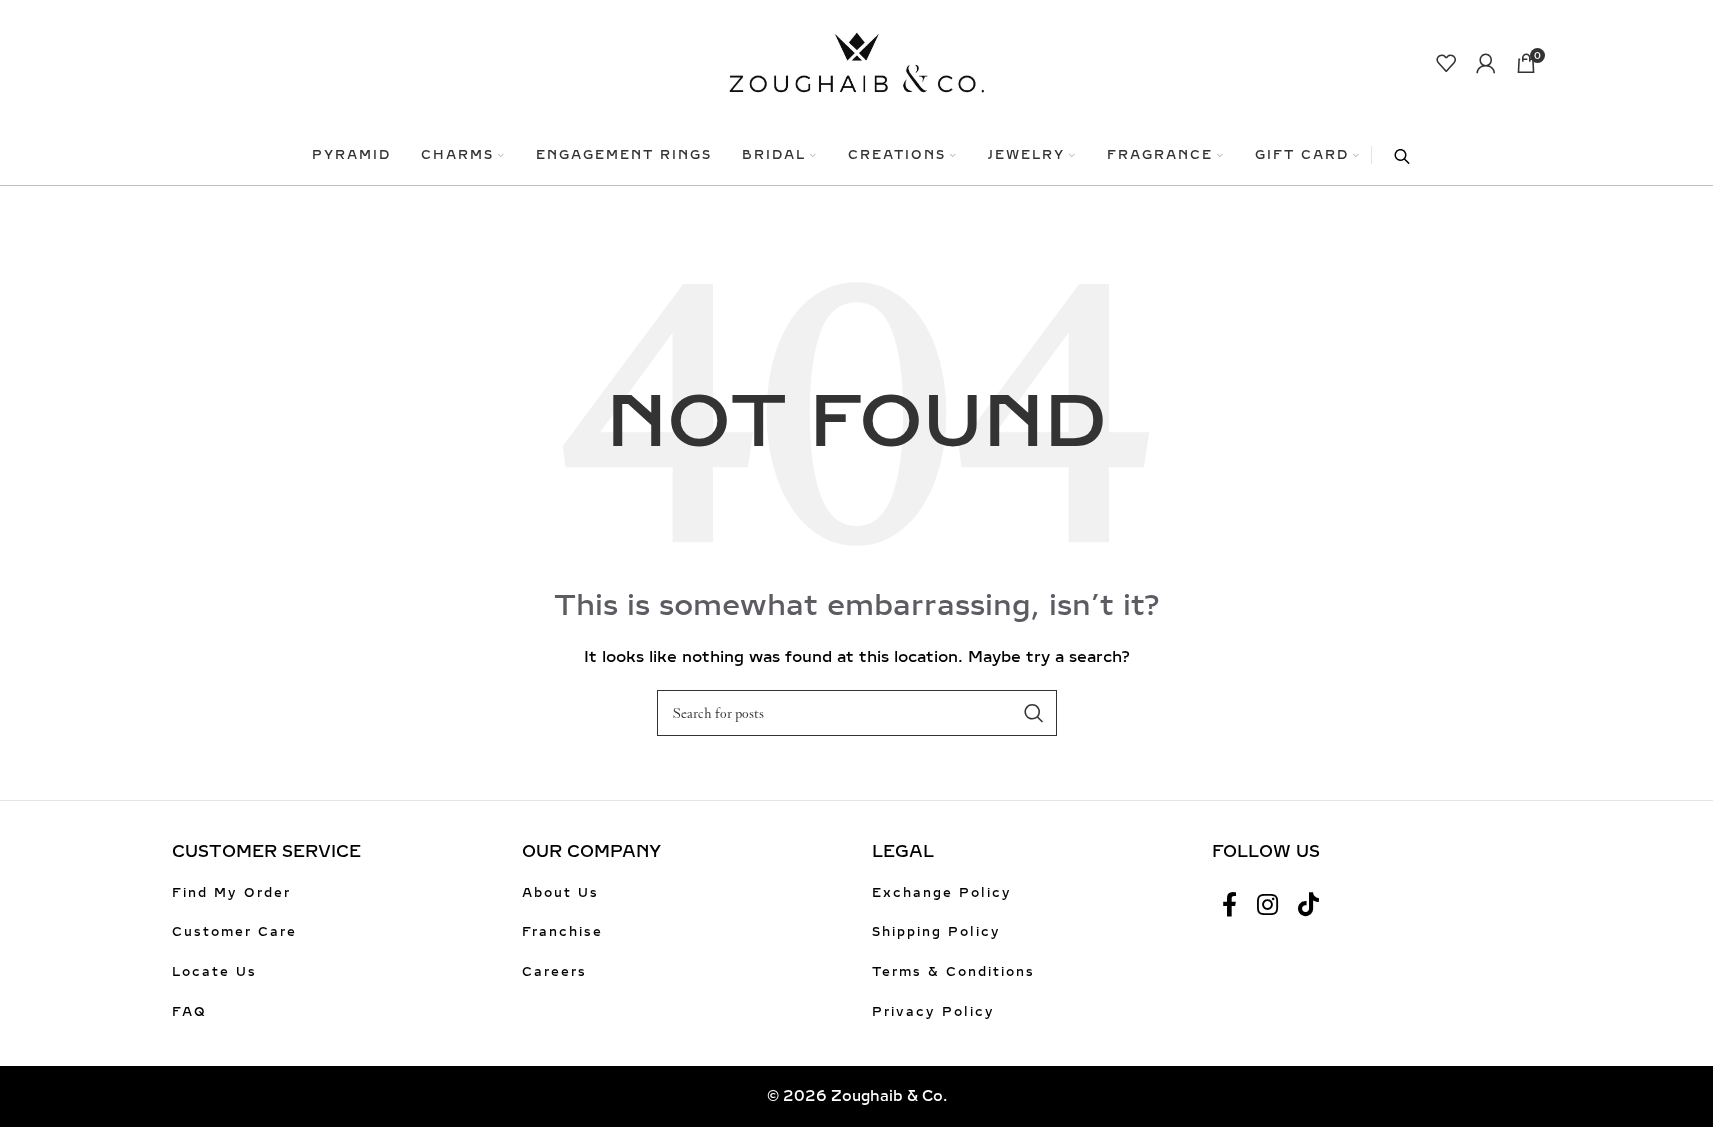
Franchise (562, 932)
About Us (560, 893)
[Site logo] (856, 61)
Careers (554, 972)
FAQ (189, 1012)
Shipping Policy (936, 932)
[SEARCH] (1034, 713)
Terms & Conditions (953, 972)
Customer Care (234, 932)
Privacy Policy (933, 1012)
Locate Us (214, 972)
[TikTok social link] (1308, 906)
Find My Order (231, 893)
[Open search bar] (1392, 155)
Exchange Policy (942, 893)
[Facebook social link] (1229, 906)
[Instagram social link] (1267, 906)
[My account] (1486, 63)
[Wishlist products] (1446, 63)
